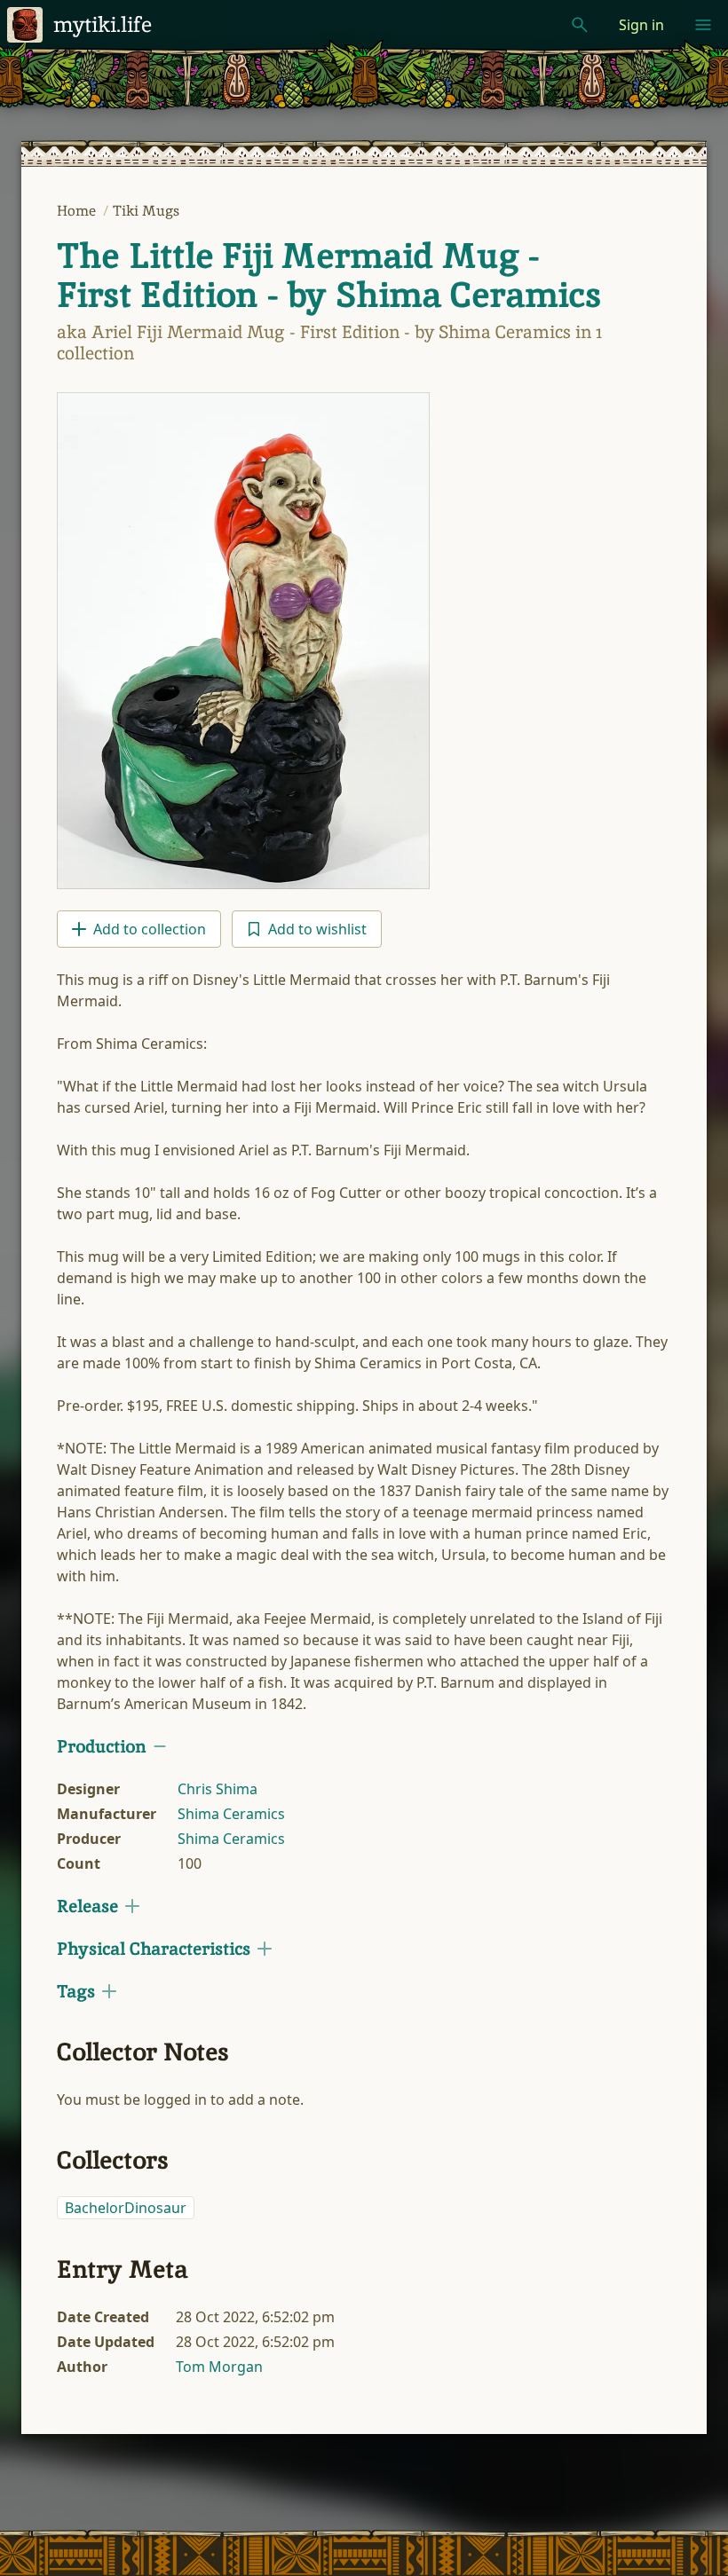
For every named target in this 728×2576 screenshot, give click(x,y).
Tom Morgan (219, 2367)
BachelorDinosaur (126, 2208)
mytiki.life (103, 24)
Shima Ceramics (231, 1814)
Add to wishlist (317, 929)
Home (78, 211)
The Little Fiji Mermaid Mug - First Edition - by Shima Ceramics (329, 275)
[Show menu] (703, 25)
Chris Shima (218, 1789)
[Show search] (580, 25)
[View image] (243, 641)
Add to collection (150, 929)
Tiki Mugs (146, 211)
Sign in (641, 25)
